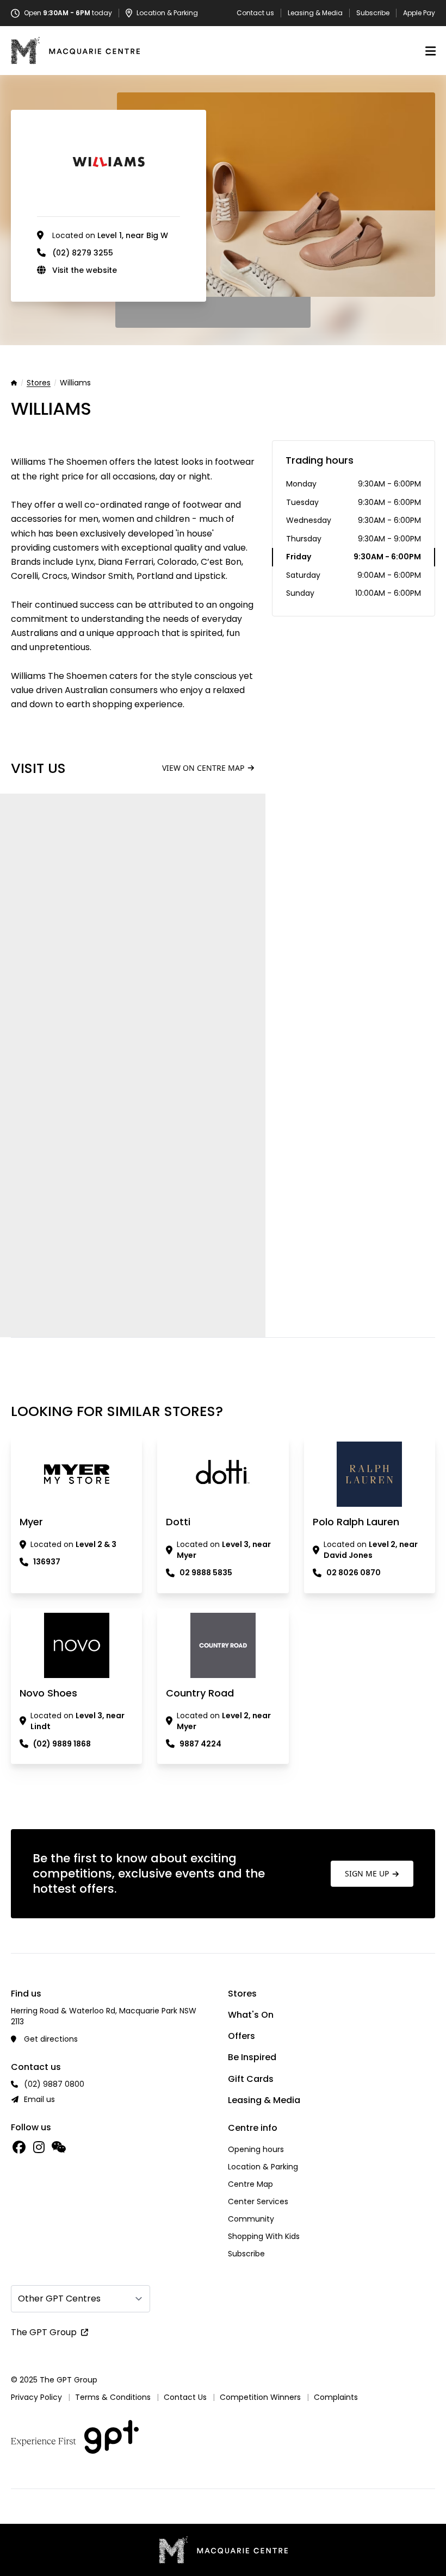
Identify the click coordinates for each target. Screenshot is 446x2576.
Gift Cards (251, 2079)
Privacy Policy (36, 2397)
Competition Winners (260, 2397)
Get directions (51, 2039)
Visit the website (85, 270)
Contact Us (185, 2397)
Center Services (258, 2201)
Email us (39, 2099)
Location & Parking (263, 2167)
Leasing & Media (315, 13)
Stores (39, 383)
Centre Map (250, 2184)
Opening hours (256, 2149)
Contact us (255, 13)
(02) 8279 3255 (83, 253)
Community (251, 2219)
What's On (251, 2015)
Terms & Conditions (113, 2397)
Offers (241, 2036)
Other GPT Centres (59, 2299)
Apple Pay (419, 13)
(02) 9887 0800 (54, 2084)
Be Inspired (252, 2057)
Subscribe (373, 13)
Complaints (336, 2397)
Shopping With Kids (264, 2236)
